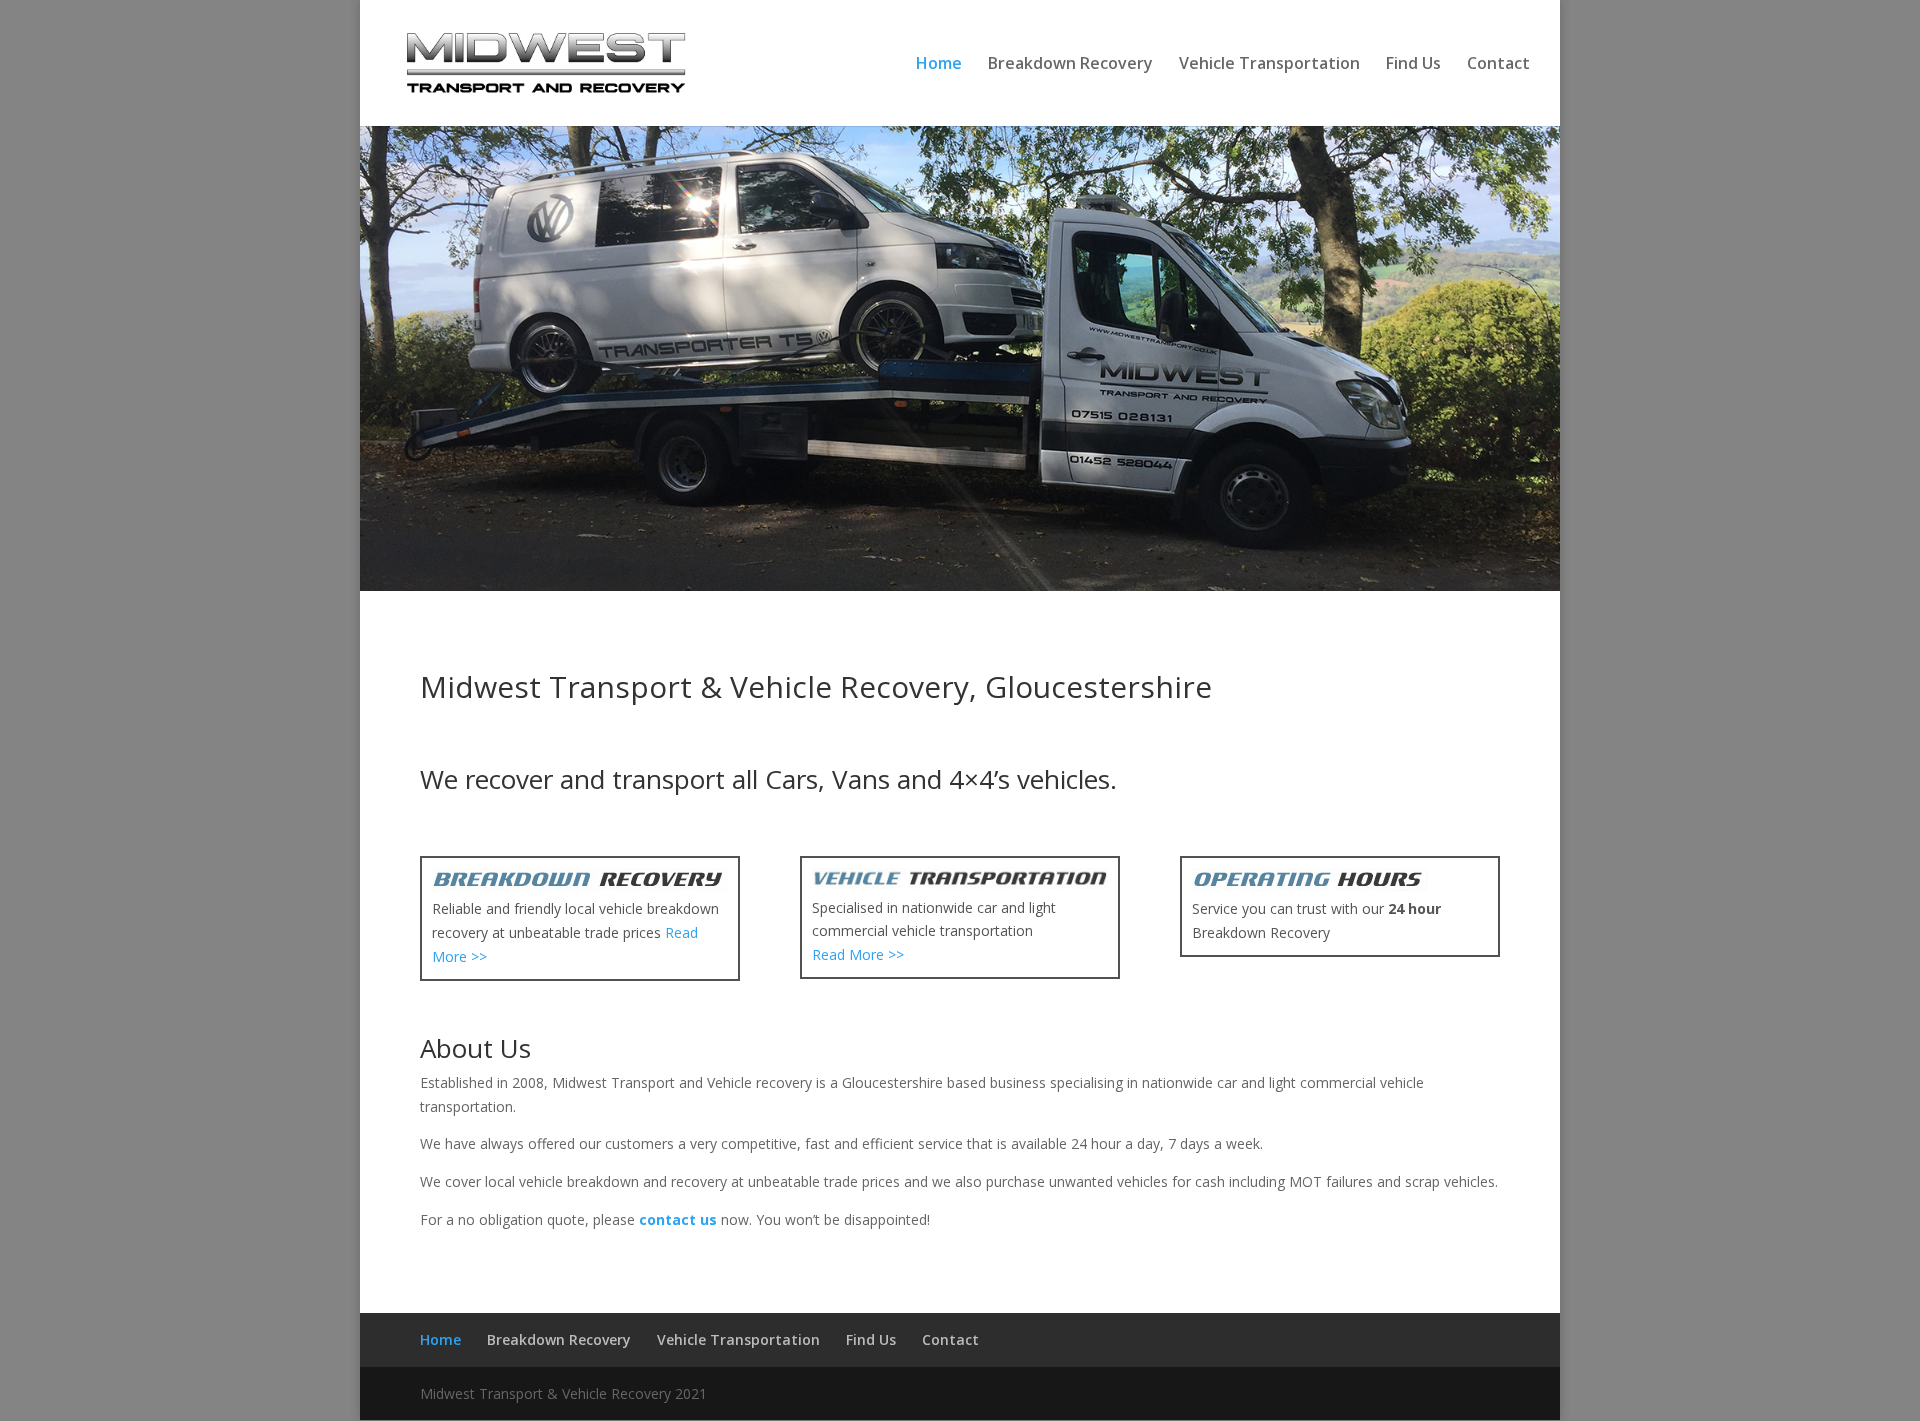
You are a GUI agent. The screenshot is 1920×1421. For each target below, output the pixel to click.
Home (939, 65)
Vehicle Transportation (1269, 65)
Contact (1498, 65)
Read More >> (858, 954)
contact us (678, 1219)
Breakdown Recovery (1070, 65)
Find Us (1413, 65)
